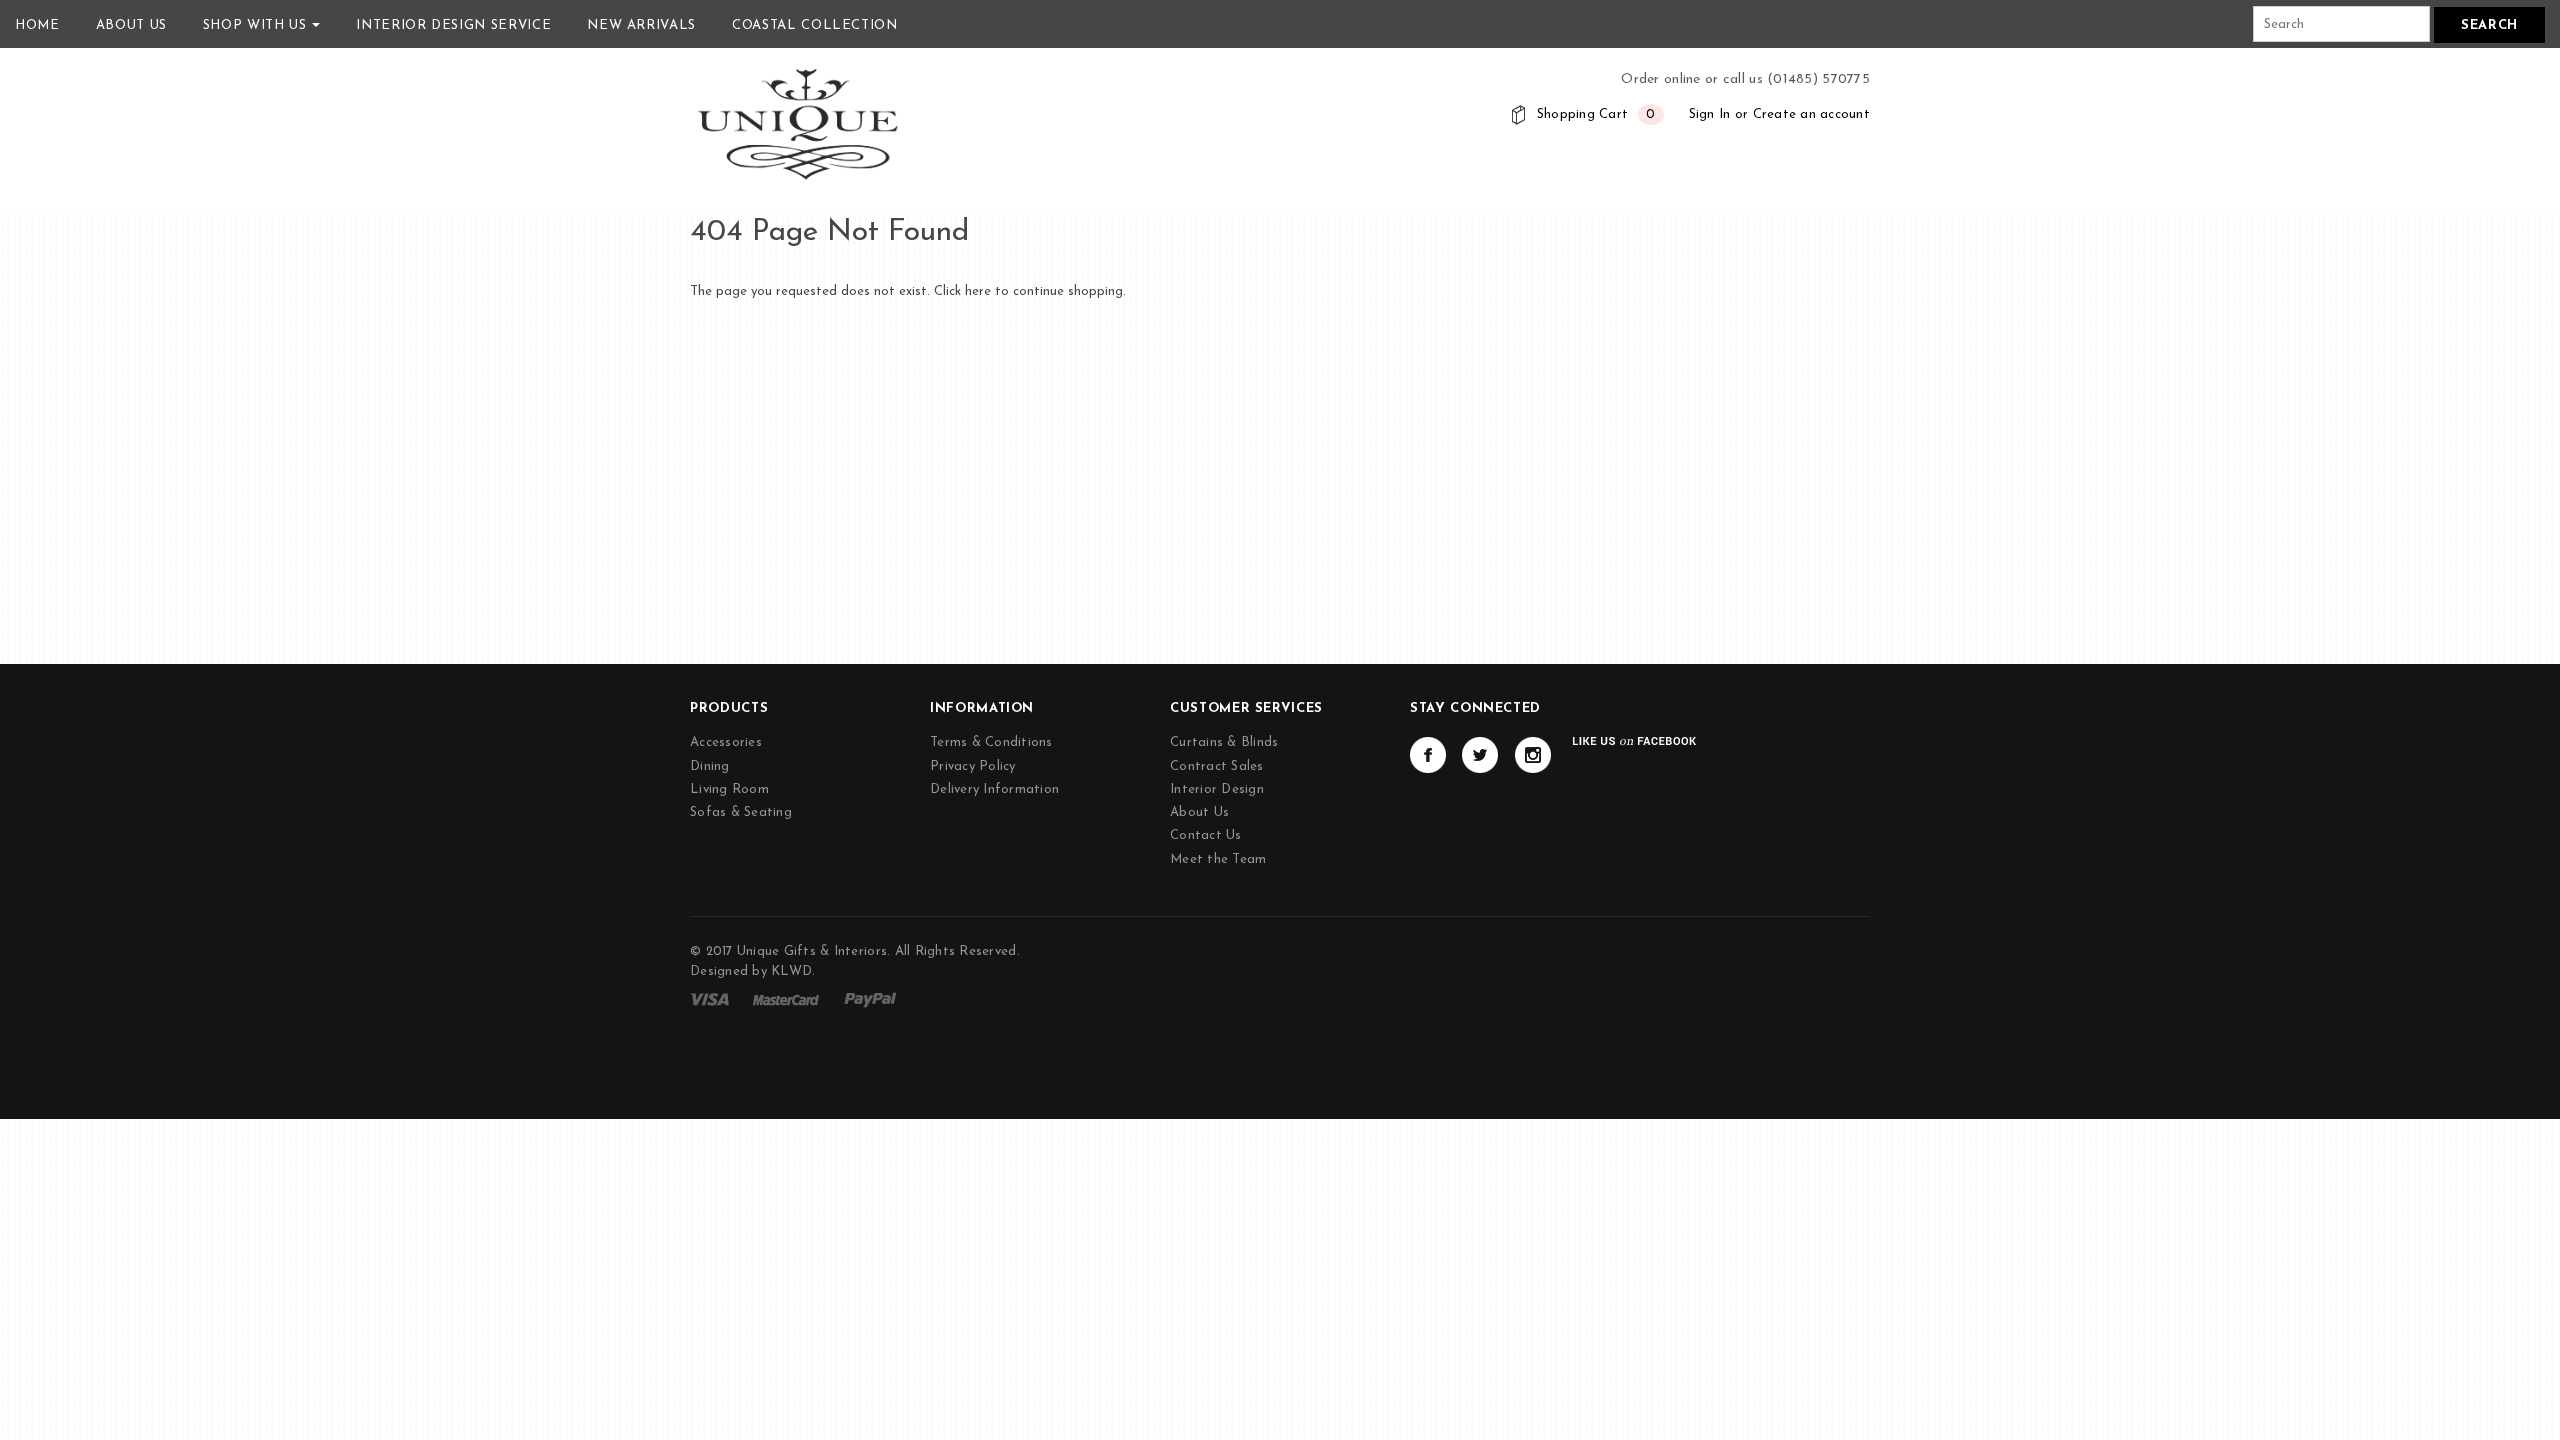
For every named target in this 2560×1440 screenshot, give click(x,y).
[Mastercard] (786, 998)
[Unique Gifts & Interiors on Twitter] (1480, 755)
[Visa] (709, 998)
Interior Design (1217, 789)
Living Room (729, 789)
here (978, 291)
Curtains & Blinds (1224, 742)
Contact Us (1206, 835)
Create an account (1811, 114)
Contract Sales (1217, 766)
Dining (710, 766)
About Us (1199, 812)
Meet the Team (1218, 859)
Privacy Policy (973, 766)
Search (2489, 25)
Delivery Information (994, 789)
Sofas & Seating (741, 812)
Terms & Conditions (991, 742)
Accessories (726, 742)
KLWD (791, 971)
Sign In (1710, 114)
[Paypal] (870, 998)
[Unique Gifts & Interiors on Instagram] (1533, 755)
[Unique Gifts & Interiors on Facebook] (1428, 755)
